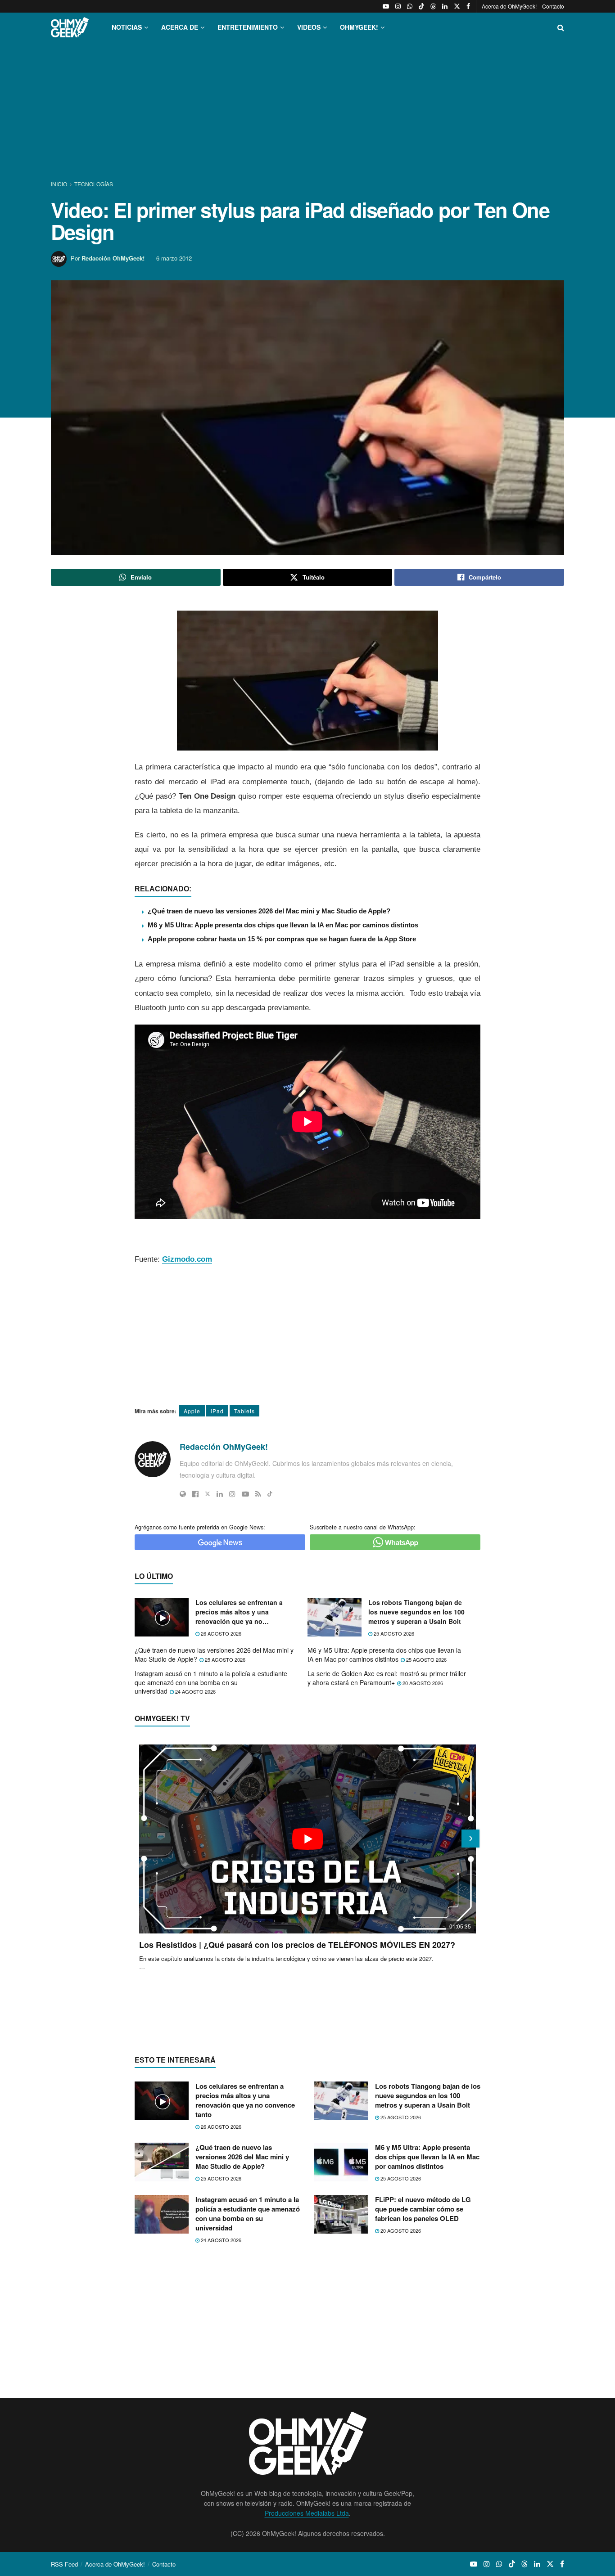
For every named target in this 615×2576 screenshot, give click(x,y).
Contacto (553, 6)
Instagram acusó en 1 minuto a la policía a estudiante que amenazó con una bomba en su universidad (211, 1682)
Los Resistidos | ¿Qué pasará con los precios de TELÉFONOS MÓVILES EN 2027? (297, 1945)
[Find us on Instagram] (398, 6)
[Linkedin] (220, 1494)
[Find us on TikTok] (421, 6)
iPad (217, 1411)
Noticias (127, 27)
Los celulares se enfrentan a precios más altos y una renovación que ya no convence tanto (239, 1612)
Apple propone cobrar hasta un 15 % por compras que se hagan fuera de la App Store (282, 939)
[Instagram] (232, 1494)
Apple (192, 1411)
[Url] (183, 1494)
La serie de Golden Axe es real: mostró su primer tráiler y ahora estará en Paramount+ (387, 1678)
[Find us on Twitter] (457, 6)
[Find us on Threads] (433, 6)
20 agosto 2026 (422, 1683)
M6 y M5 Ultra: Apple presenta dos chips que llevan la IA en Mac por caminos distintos (283, 925)
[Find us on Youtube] (386, 6)
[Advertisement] (307, 112)
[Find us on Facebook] (468, 6)
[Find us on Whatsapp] (410, 6)
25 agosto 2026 (393, 1633)
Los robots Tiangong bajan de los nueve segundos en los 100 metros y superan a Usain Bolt (416, 1612)
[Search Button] (561, 27)
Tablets (244, 1411)
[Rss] (258, 1494)
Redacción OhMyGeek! (113, 258)
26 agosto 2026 (220, 1633)
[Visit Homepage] (70, 27)
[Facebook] (195, 1494)
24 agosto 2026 (195, 1691)
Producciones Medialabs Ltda (307, 2513)
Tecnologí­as (94, 184)
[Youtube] (245, 1494)
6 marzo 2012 (174, 258)
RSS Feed (64, 2564)
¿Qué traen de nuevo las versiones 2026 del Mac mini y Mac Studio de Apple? (269, 911)
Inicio (60, 184)
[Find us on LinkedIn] (445, 6)
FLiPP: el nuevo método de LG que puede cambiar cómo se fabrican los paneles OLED (423, 2209)
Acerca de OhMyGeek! (509, 6)
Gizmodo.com (187, 1259)
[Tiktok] (270, 1494)
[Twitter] (208, 1494)
